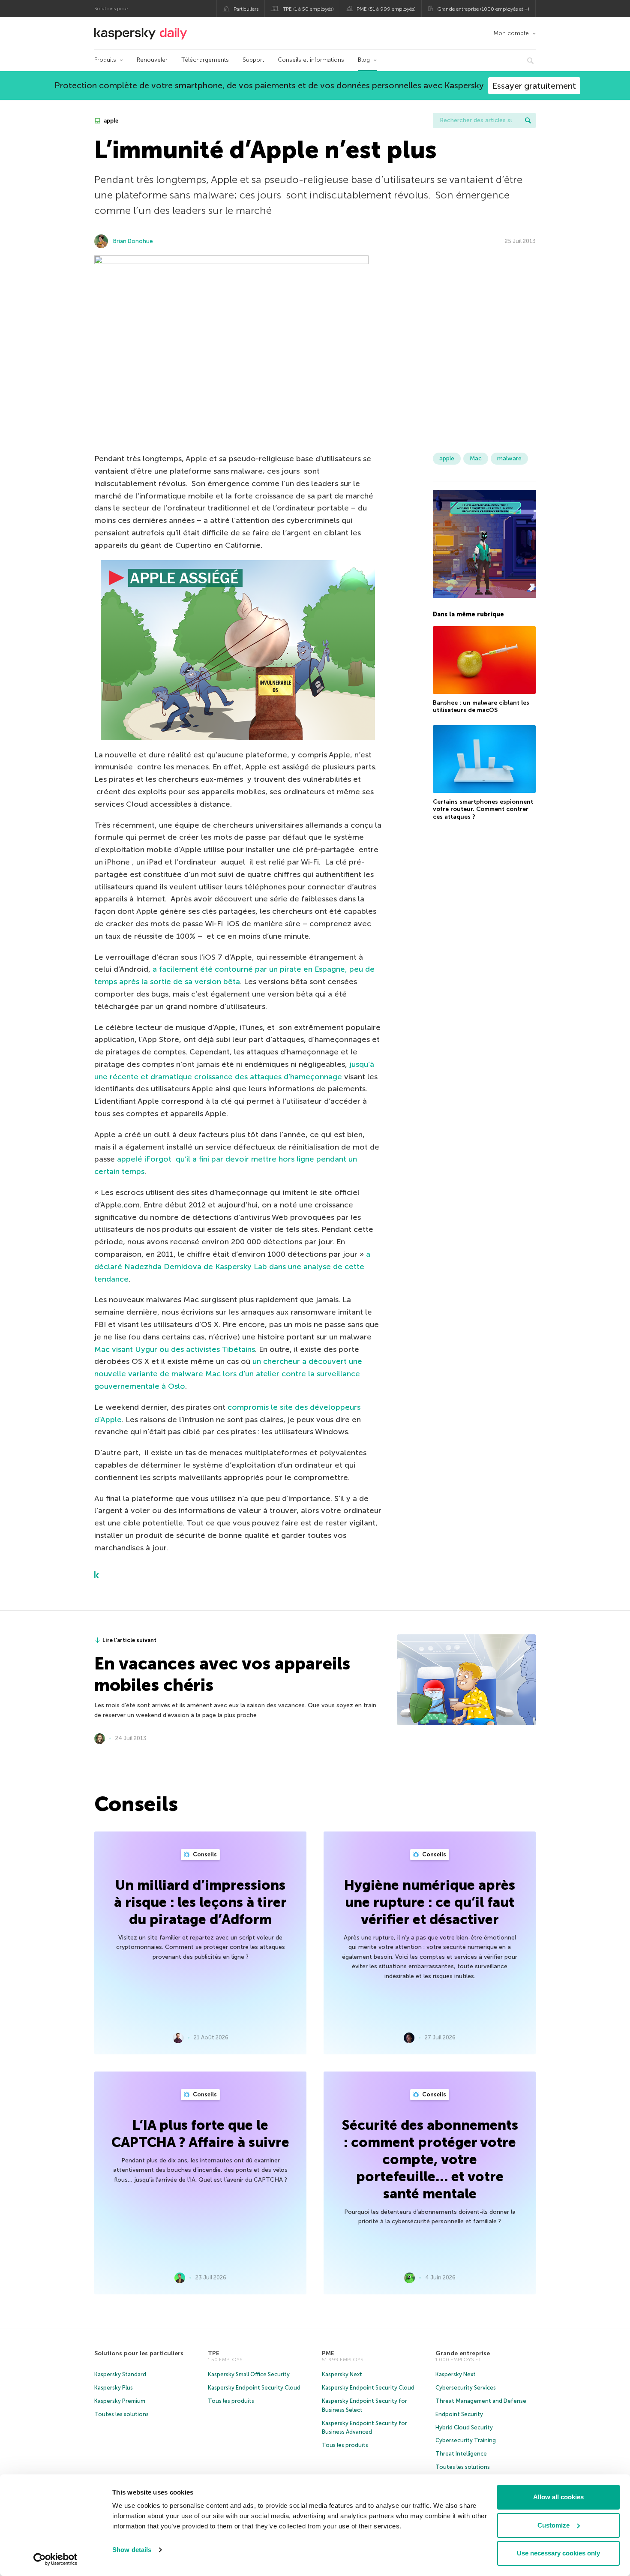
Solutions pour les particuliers (139, 2353)
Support (253, 60)
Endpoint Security (459, 2414)
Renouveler (152, 60)
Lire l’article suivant (129, 1640)
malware (509, 458)
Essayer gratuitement (534, 86)
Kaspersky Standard (120, 2374)
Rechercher (528, 120)
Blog (364, 60)
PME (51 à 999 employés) (386, 9)
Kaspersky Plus (114, 2388)
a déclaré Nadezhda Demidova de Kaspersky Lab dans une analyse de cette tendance (232, 1267)
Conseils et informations (311, 60)
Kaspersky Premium (120, 2401)
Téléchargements (205, 60)
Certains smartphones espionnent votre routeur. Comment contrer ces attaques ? (483, 809)
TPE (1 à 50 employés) (308, 9)
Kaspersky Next (342, 2374)
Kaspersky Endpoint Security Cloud (254, 2388)
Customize (553, 2525)
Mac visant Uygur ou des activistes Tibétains (175, 1349)
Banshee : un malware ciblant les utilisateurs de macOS (481, 707)
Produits (105, 60)
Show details (132, 2550)
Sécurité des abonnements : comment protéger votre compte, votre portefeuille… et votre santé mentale (430, 2159)
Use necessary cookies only (558, 2553)
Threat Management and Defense (481, 2401)
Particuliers (246, 9)
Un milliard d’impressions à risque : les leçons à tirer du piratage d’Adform (200, 1902)
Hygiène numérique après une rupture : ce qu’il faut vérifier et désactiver (430, 1902)
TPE (214, 2353)
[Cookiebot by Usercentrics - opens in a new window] (55, 2559)
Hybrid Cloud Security (464, 2427)
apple (110, 121)
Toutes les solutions (121, 2414)
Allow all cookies (558, 2497)
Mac (476, 458)
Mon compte (511, 33)
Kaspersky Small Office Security (249, 2374)
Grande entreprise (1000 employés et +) (483, 9)
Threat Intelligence (461, 2454)
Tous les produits (231, 2401)
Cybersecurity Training (466, 2440)
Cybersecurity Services (466, 2388)
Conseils (204, 1854)
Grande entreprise (463, 2353)
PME (328, 2353)
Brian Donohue (133, 241)
